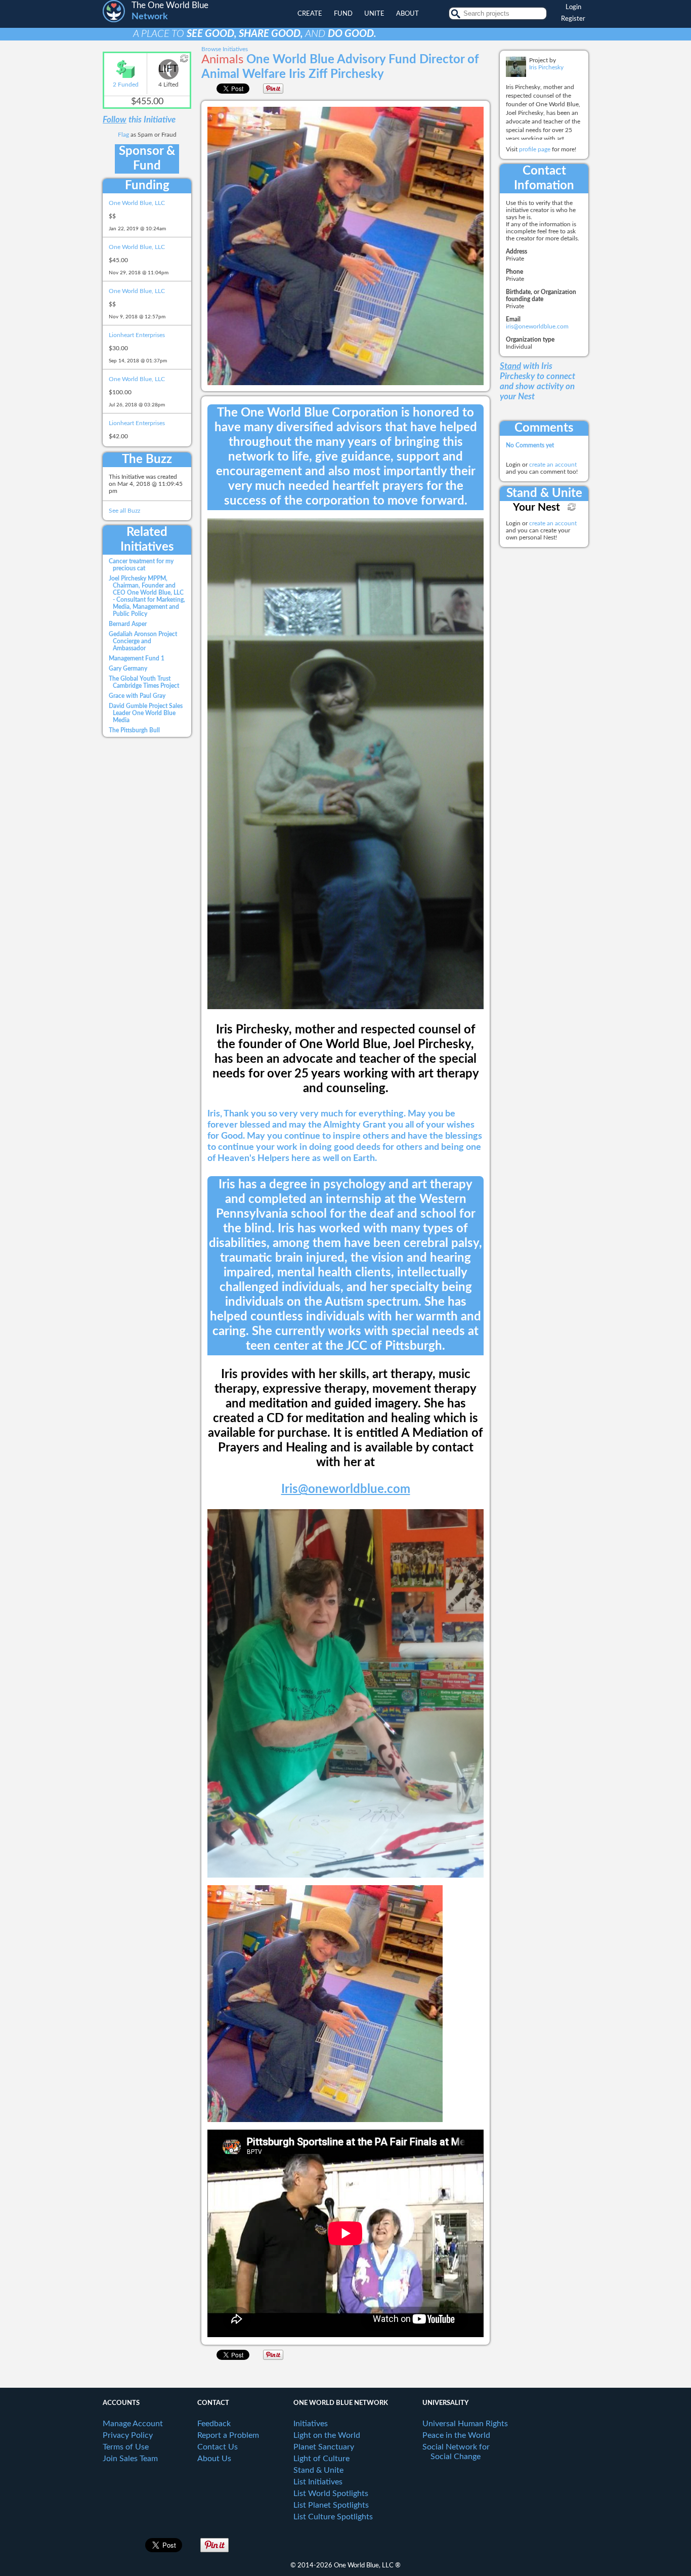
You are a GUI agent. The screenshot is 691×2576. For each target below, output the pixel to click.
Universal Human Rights (465, 2424)
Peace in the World (456, 2435)
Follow (115, 120)
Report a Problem (228, 2435)
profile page (535, 149)
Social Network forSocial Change (456, 2452)
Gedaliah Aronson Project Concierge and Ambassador (143, 641)
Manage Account (133, 2424)
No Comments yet (530, 445)
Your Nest (536, 507)
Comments (544, 428)
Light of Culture (321, 2459)
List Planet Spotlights (331, 2505)
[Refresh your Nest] (572, 507)
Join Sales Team (130, 2459)
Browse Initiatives (225, 49)
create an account (553, 465)
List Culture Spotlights (333, 2517)
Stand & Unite (544, 493)
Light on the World (327, 2435)
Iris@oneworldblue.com (346, 1489)
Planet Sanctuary (324, 2447)
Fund (343, 14)
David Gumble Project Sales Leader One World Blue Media (146, 713)
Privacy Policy (128, 2435)
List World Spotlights (331, 2494)
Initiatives (311, 2424)
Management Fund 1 (137, 658)
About (407, 14)
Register (573, 19)
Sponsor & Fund (147, 159)
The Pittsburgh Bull (134, 730)
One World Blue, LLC (137, 203)
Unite (374, 14)
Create (310, 14)
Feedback (214, 2424)
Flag (123, 135)
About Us (214, 2459)
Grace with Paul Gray (137, 696)
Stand (510, 366)
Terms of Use (126, 2447)
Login (573, 7)
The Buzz (147, 460)
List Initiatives (318, 2482)
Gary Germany (128, 669)
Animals (222, 60)
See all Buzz (124, 511)
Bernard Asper (128, 624)
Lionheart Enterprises (137, 335)
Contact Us (218, 2447)
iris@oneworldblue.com (537, 326)
